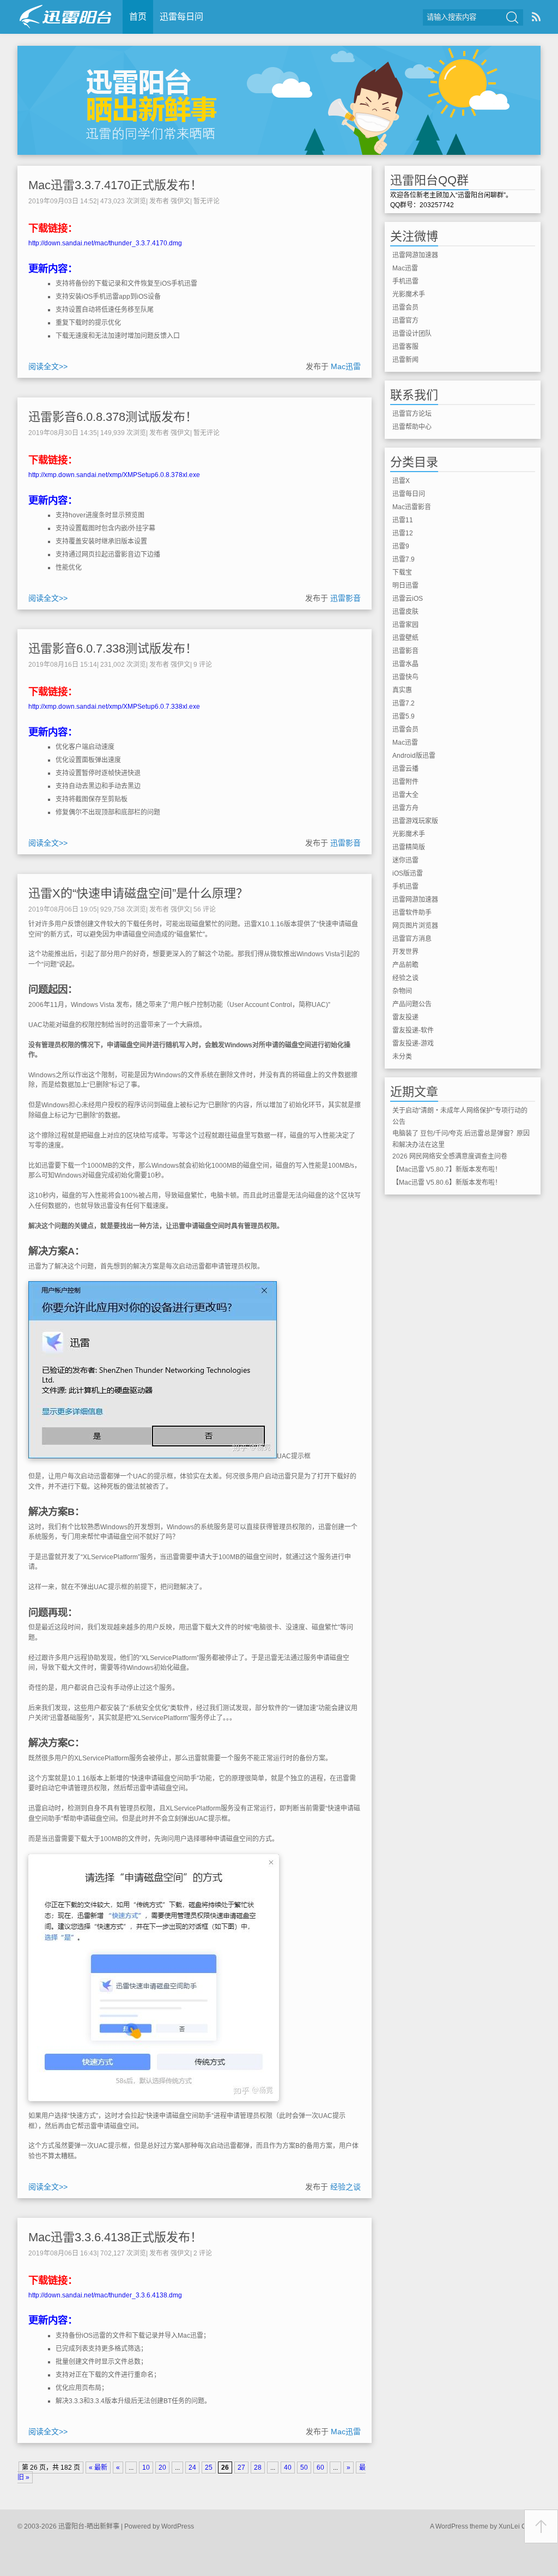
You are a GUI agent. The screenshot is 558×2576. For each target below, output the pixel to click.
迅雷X (401, 481)
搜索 (512, 17)
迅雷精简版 (409, 847)
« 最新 (98, 2468)
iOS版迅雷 (408, 873)
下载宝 (402, 572)
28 (258, 2468)
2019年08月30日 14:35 (63, 433)
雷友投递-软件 (413, 1030)
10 (146, 2468)
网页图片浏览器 (415, 926)
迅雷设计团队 (412, 334)
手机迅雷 (405, 281)
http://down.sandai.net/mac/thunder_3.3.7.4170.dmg (105, 243)
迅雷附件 (405, 782)
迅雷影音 (345, 598)
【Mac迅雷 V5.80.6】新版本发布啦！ (447, 1183)
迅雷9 (401, 546)
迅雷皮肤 (405, 612)
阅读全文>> (48, 366)
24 (192, 2468)
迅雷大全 (405, 795)
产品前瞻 (405, 965)
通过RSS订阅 (536, 17)
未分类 (402, 1057)
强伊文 (180, 201)
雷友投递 (405, 1017)
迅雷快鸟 (405, 677)
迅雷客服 (405, 347)
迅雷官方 (405, 321)
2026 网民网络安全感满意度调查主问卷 (450, 1156)
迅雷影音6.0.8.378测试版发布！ (113, 417)
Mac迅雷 (346, 366)
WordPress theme (462, 2526)
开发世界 (405, 952)
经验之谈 (345, 2187)
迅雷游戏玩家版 (415, 821)
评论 (203, 665)
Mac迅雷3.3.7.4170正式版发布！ (115, 185)
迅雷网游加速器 (415, 255)
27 (241, 2468)
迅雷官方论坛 (412, 414)
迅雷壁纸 (405, 638)
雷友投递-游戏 (413, 1043)
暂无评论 (207, 201)
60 (320, 2468)
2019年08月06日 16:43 (63, 2253)
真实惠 (402, 690)
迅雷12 (403, 533)
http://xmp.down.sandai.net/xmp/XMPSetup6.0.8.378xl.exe (114, 475)
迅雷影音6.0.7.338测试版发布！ (113, 648)
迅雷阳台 (66, 17)
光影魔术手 (409, 294)
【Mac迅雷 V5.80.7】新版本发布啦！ (447, 1169)
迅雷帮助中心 (412, 427)
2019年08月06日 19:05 (63, 909)
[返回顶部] (541, 2526)
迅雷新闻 (405, 360)
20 (162, 2468)
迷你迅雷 (405, 860)
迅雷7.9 (404, 559)
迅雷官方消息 (412, 939)
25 (209, 2468)
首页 (138, 17)
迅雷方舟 (405, 808)
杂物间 (402, 991)
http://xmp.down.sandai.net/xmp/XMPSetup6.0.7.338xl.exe (114, 707)
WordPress (178, 2526)
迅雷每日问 (181, 17)
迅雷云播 (405, 769)
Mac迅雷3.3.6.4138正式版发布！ (115, 2237)
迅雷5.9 (404, 716)
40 (288, 2468)
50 (304, 2468)
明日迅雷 (405, 586)
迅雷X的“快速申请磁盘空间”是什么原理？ (138, 893)
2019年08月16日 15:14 (63, 665)
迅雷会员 (405, 307)
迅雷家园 (405, 625)
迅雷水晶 (405, 664)
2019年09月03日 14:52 (63, 201)
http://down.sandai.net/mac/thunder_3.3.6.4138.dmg (105, 2295)
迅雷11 (403, 520)
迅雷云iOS (408, 599)
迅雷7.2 (404, 703)
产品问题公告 (412, 1004)
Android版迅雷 (414, 756)
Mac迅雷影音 (412, 507)
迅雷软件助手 (412, 913)
